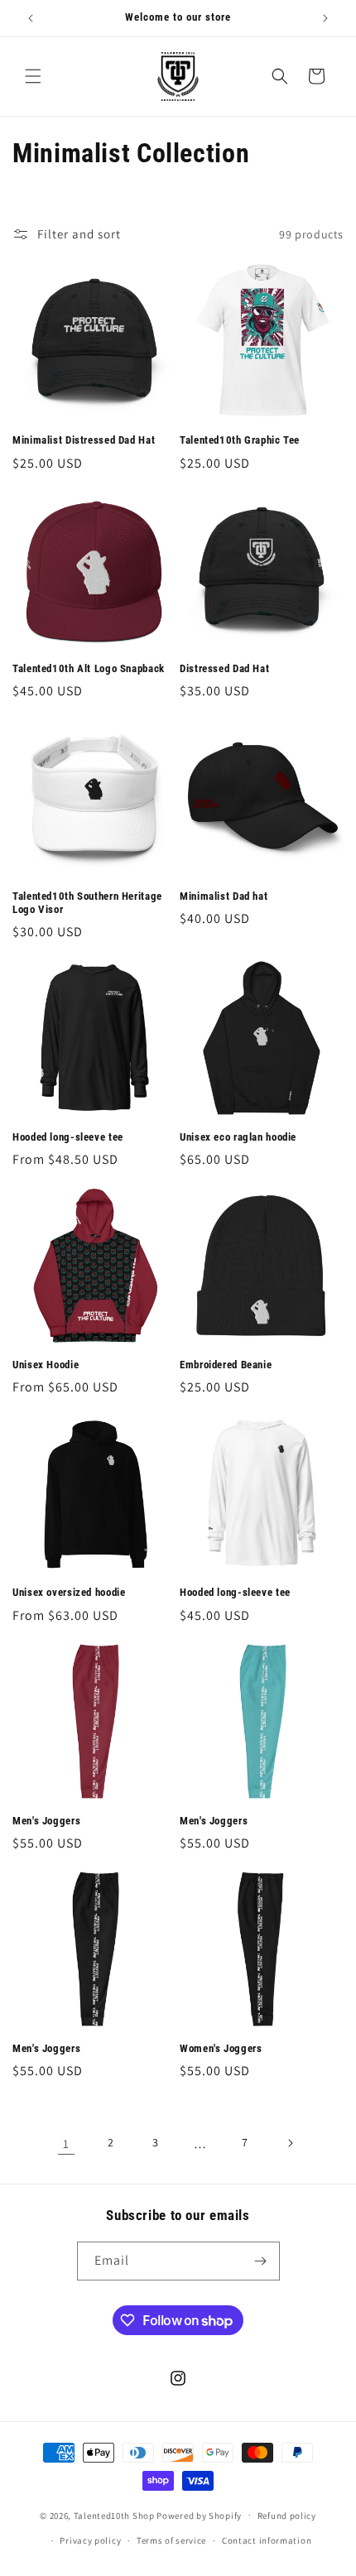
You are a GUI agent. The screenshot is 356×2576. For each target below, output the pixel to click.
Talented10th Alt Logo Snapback (89, 668)
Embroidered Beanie (226, 1365)
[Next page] (290, 2143)
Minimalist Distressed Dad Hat (84, 440)
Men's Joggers (46, 1821)
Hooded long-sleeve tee (68, 1137)
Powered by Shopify (199, 2515)
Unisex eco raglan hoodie (238, 1137)
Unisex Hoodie (46, 1365)
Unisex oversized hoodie (69, 1592)
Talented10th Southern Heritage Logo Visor (87, 903)
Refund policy (287, 2516)
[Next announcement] (325, 18)
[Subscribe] (261, 2261)
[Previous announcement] (31, 18)
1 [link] (66, 2143)
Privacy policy (90, 2540)
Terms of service (171, 2540)
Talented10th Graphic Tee (240, 440)
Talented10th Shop (114, 2515)
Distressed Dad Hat (224, 668)
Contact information (267, 2540)
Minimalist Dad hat (224, 896)
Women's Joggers (221, 2048)
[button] (33, 76)
